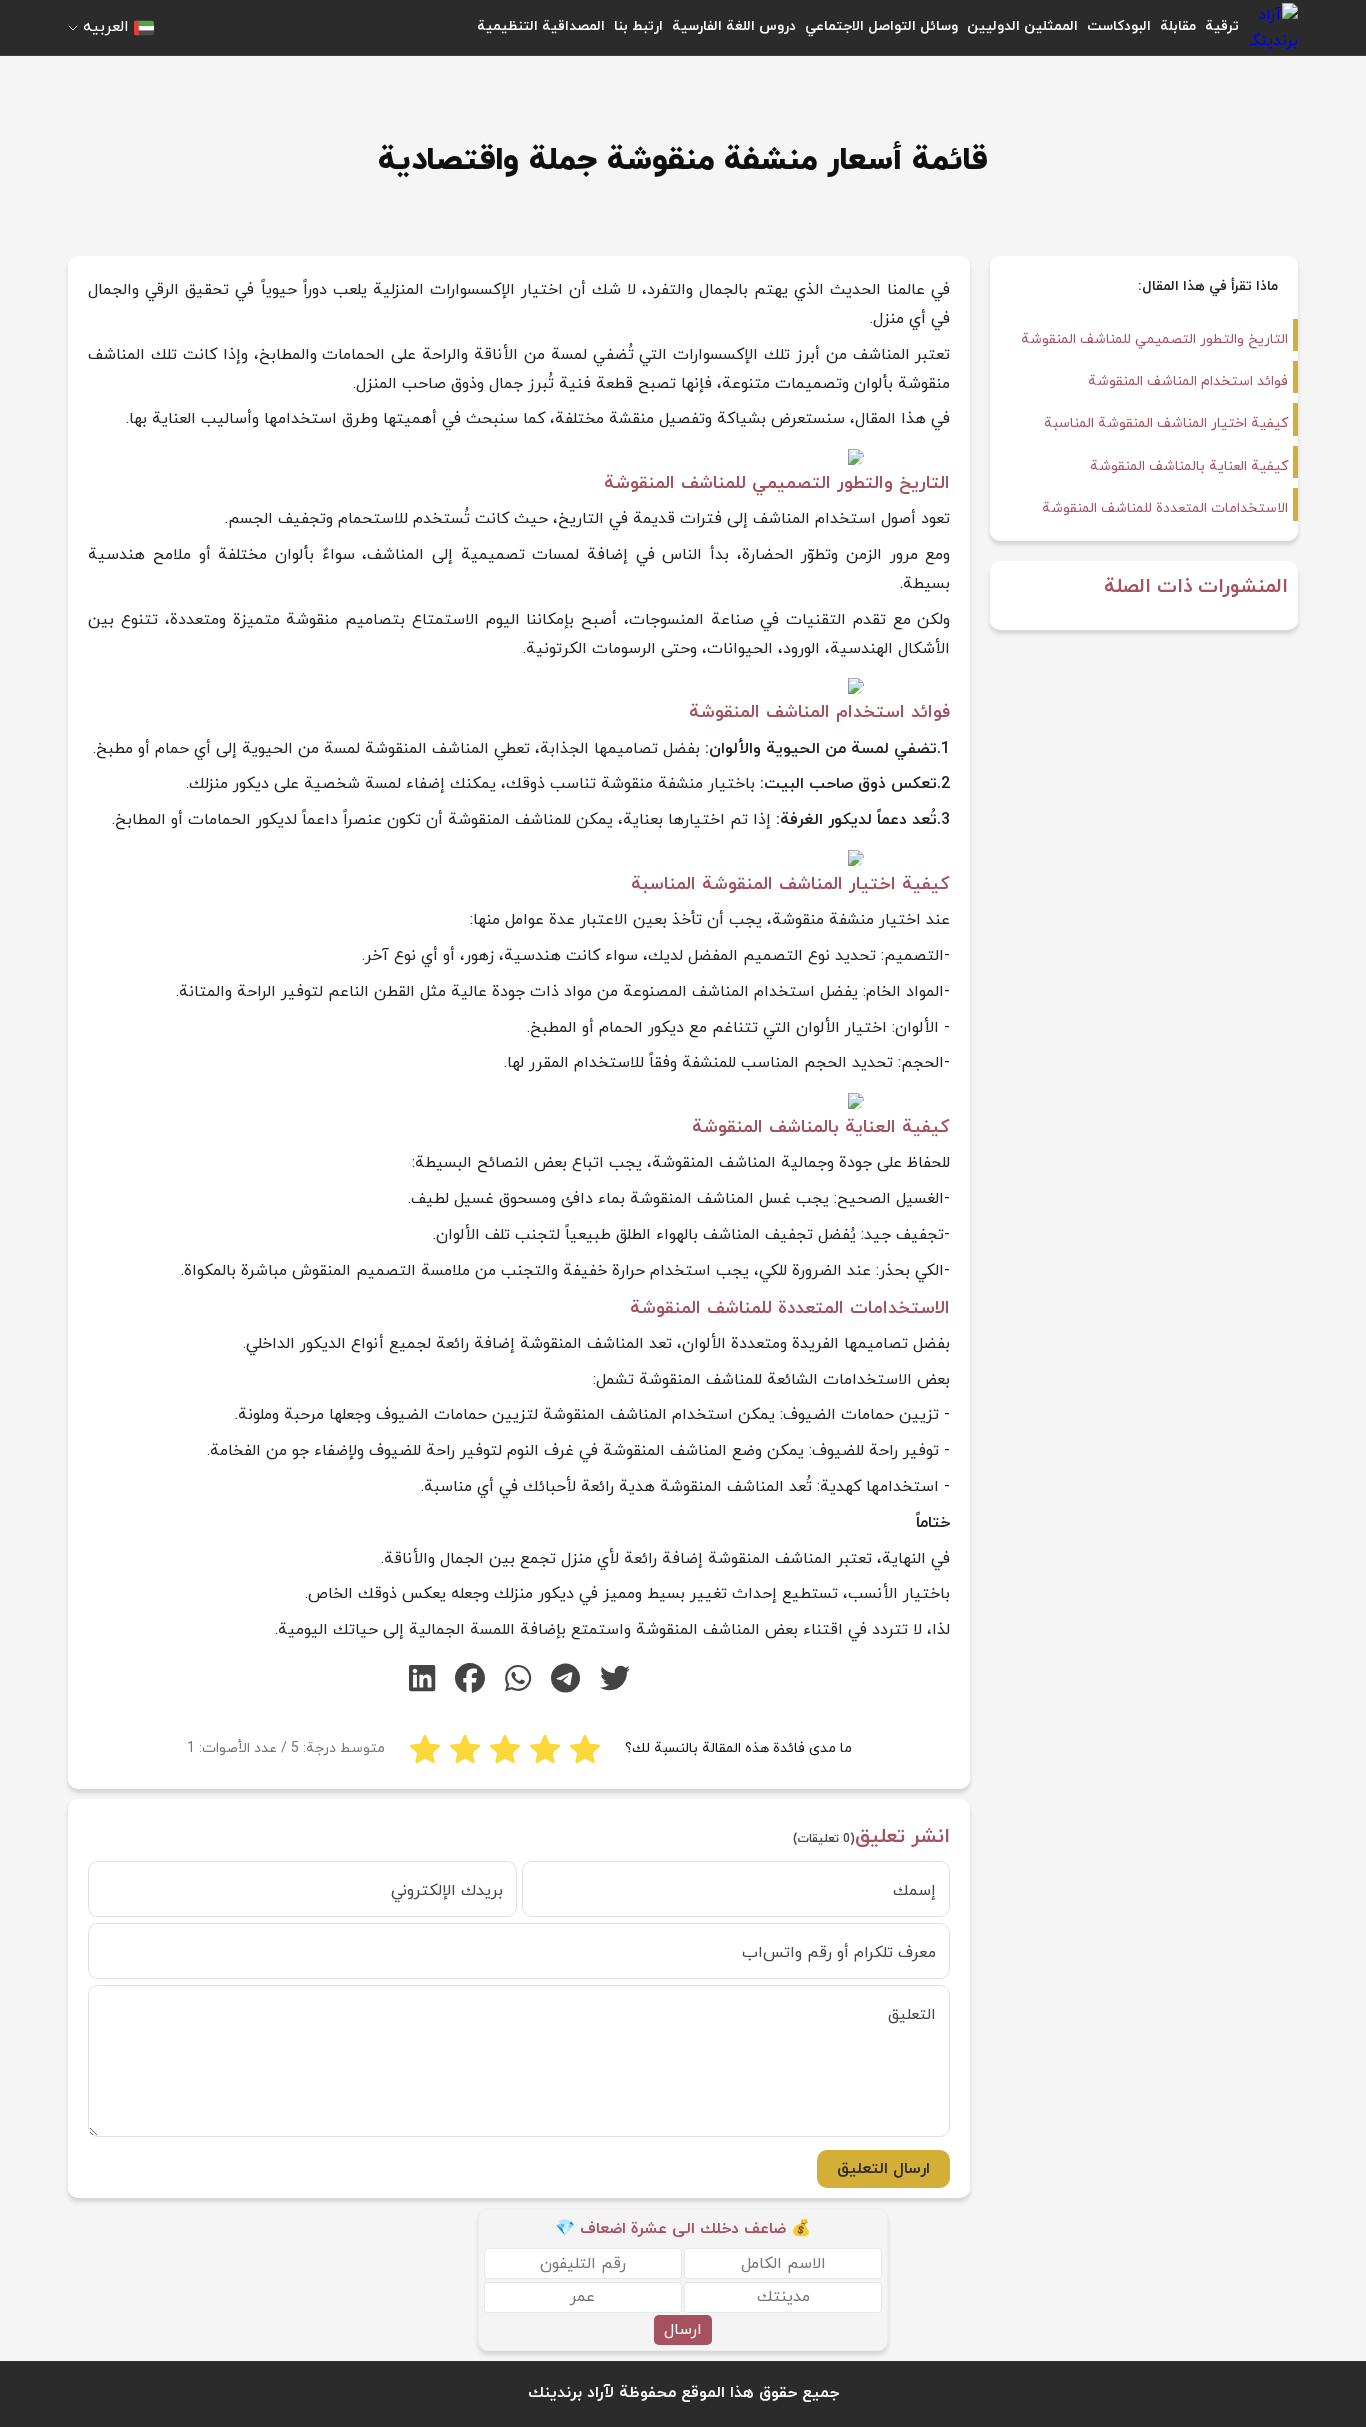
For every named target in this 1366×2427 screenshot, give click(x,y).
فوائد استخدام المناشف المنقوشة (1188, 381)
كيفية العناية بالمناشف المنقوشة (1189, 466)
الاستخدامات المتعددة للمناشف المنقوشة (1165, 508)
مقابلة (1178, 26)
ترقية (1222, 26)
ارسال (683, 2330)
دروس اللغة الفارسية (734, 26)
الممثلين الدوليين (1022, 26)
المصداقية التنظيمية (541, 26)
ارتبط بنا (638, 26)
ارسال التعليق (883, 2169)
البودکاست (1119, 26)
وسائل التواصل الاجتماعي (881, 26)
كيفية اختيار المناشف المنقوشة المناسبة (1166, 423)
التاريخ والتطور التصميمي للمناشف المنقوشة (1154, 339)
